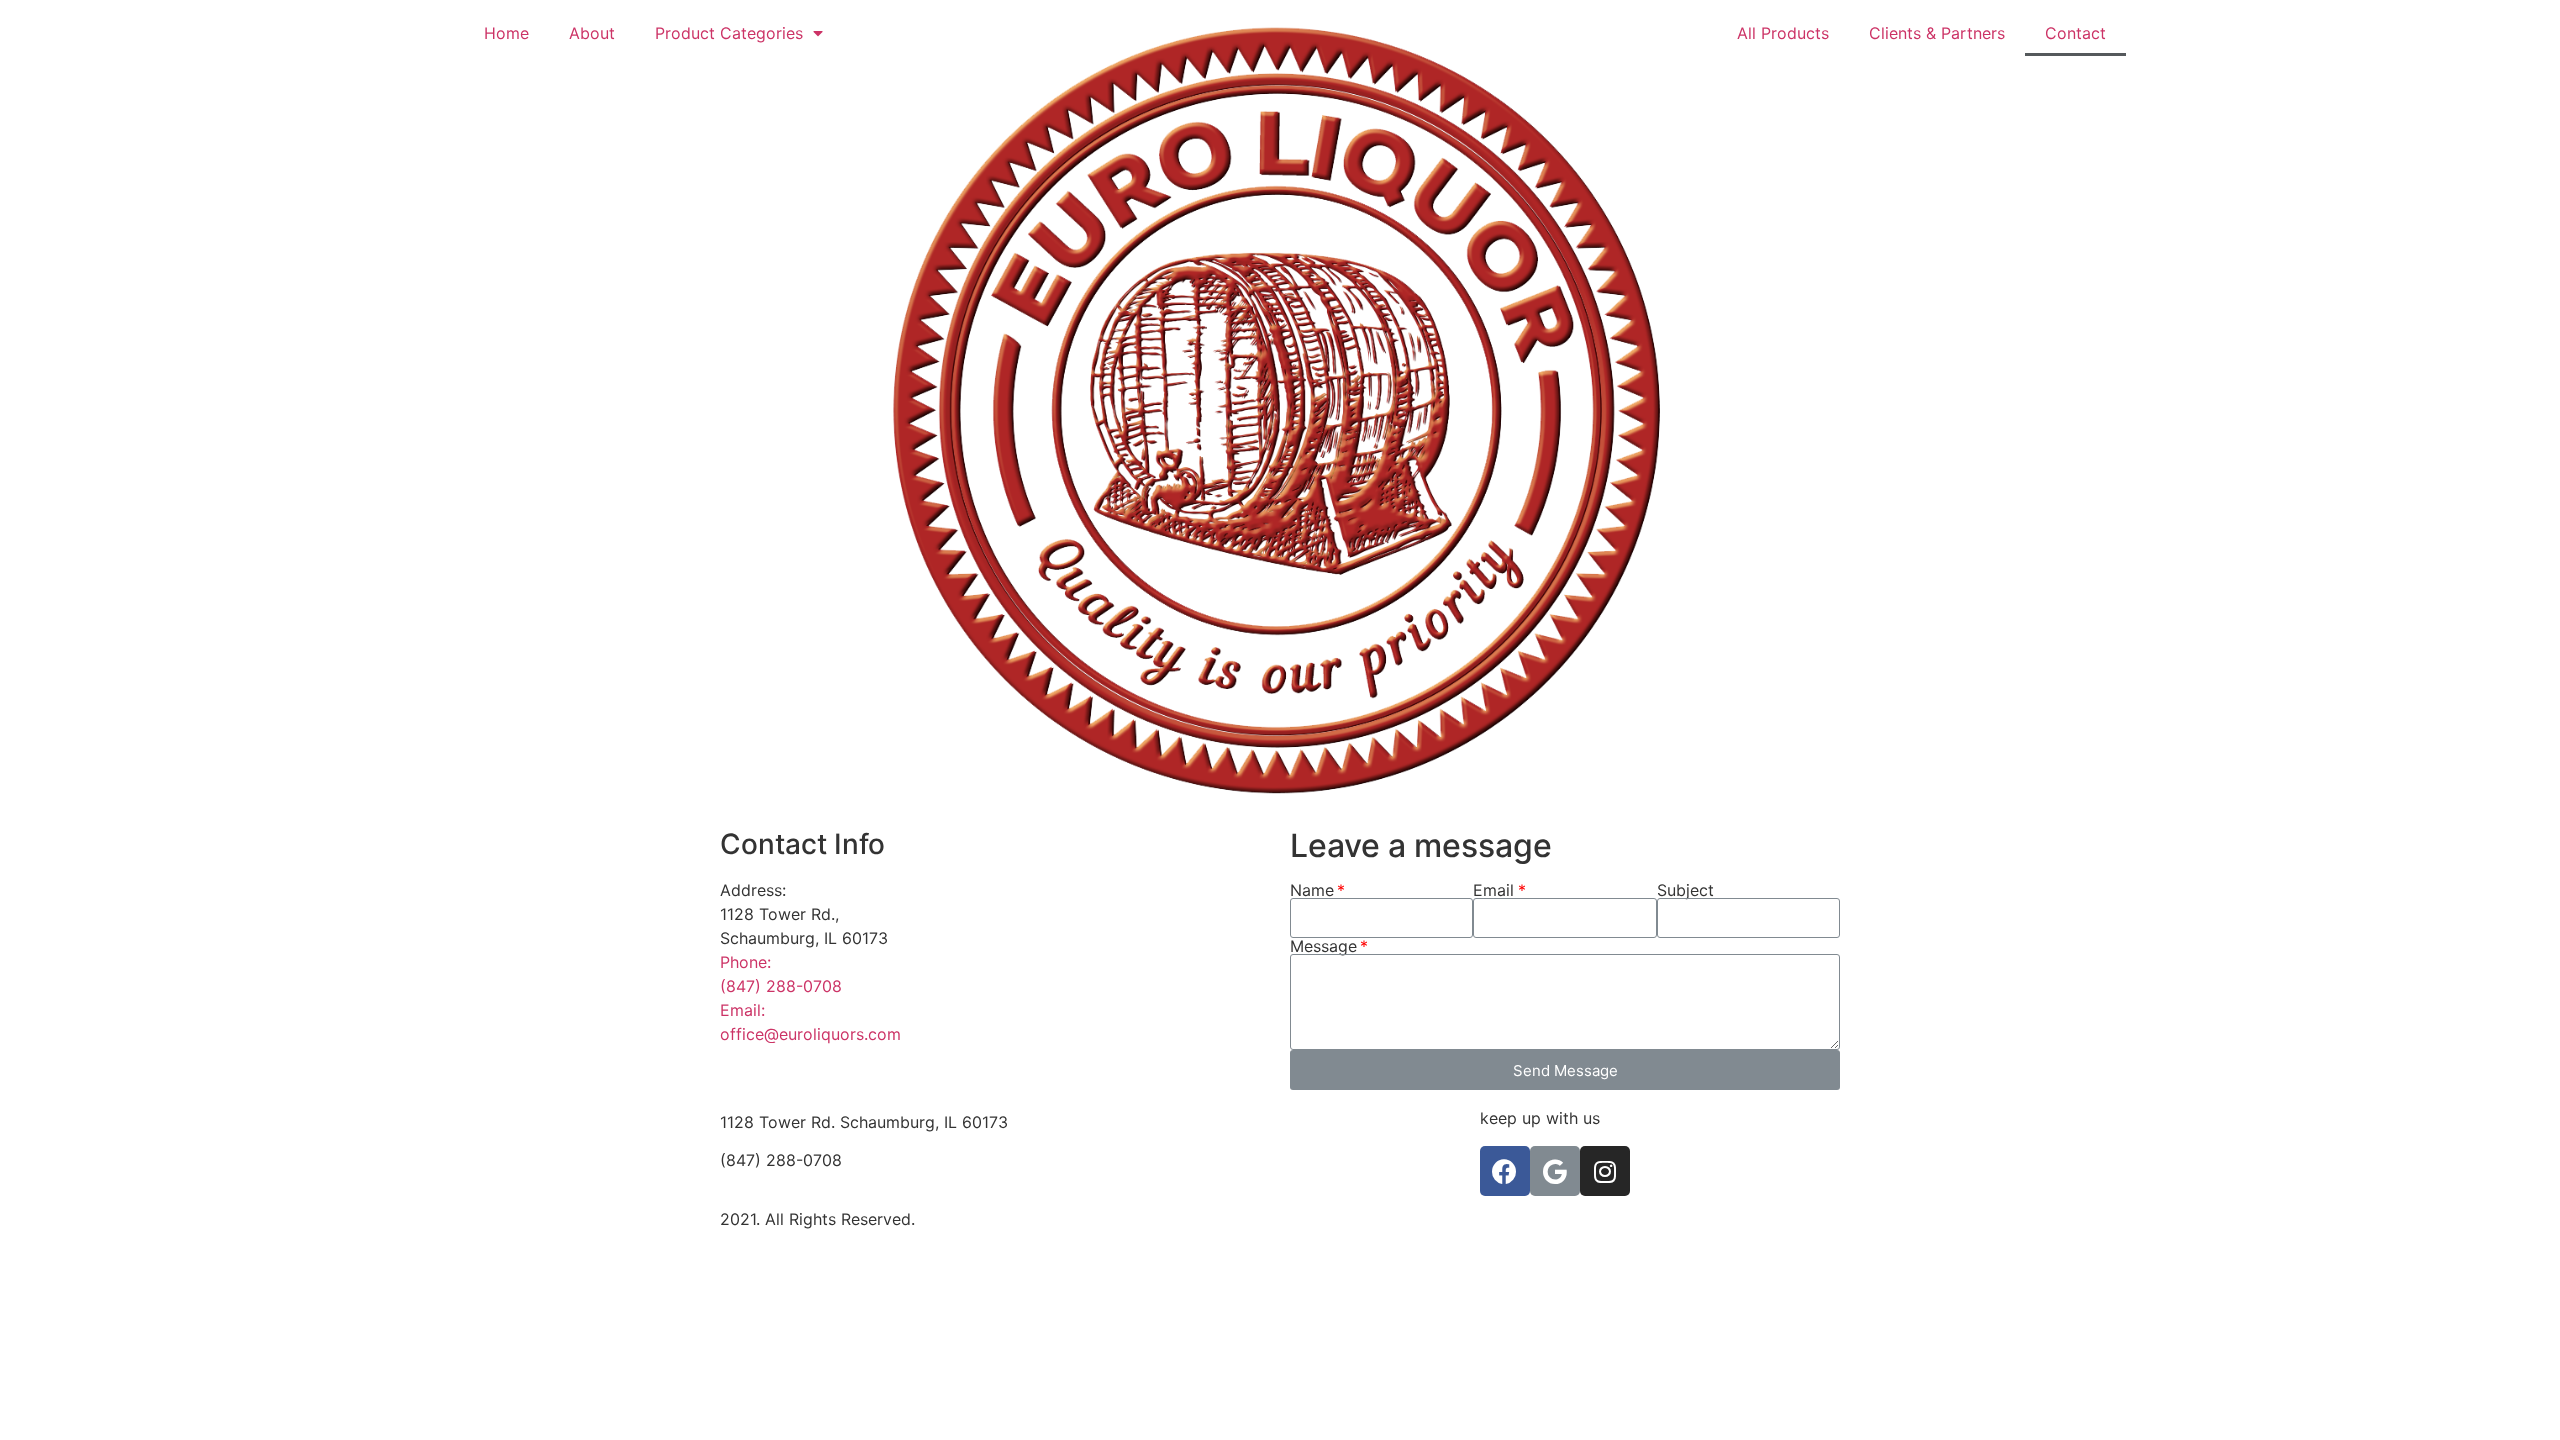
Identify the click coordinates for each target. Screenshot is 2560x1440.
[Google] (1555, 1171)
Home (506, 33)
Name (1312, 890)
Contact (2075, 33)
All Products (1783, 33)
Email (1493, 890)
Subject (1685, 890)
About (592, 33)
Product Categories (729, 33)
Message (1323, 946)
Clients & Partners (1937, 33)
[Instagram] (1605, 1171)
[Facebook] (1505, 1171)
